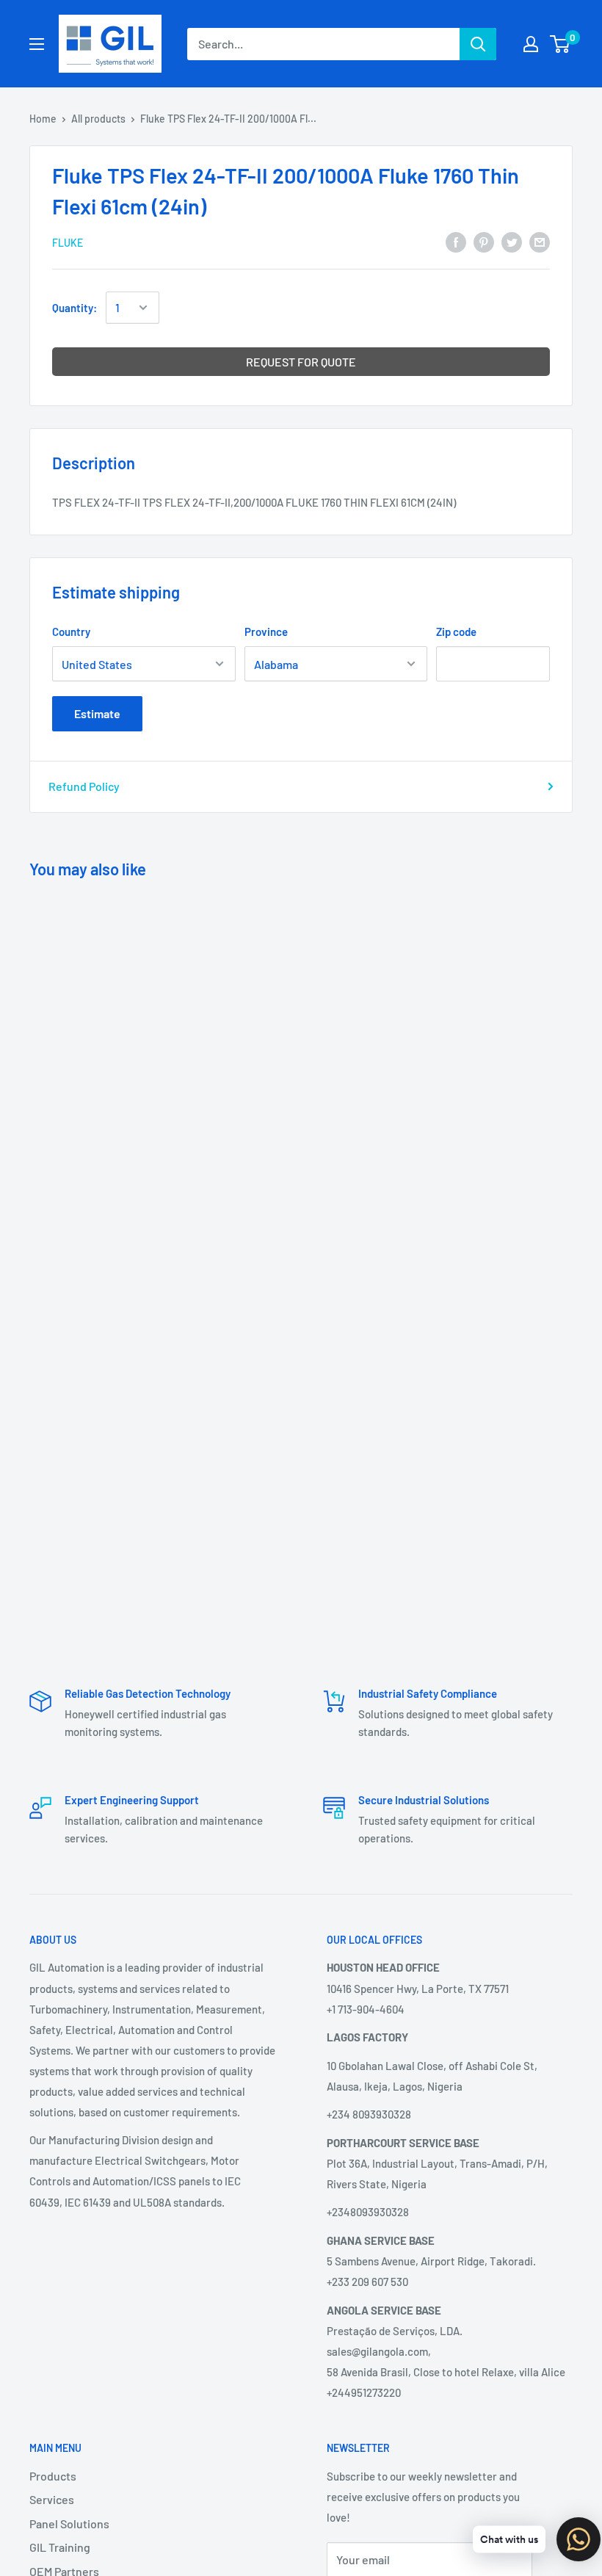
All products (98, 119)
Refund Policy (84, 786)
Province (266, 632)
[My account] (531, 44)
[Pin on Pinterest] (484, 241)
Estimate (97, 713)
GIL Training (60, 2547)
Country (71, 632)
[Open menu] (37, 44)
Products (53, 2476)
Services (52, 2499)
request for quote (301, 362)
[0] (561, 44)
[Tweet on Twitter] (512, 241)
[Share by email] (540, 241)
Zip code (456, 632)
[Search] (478, 44)
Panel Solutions (69, 2523)
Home (43, 119)
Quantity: (75, 308)
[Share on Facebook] (456, 241)
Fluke (68, 243)
